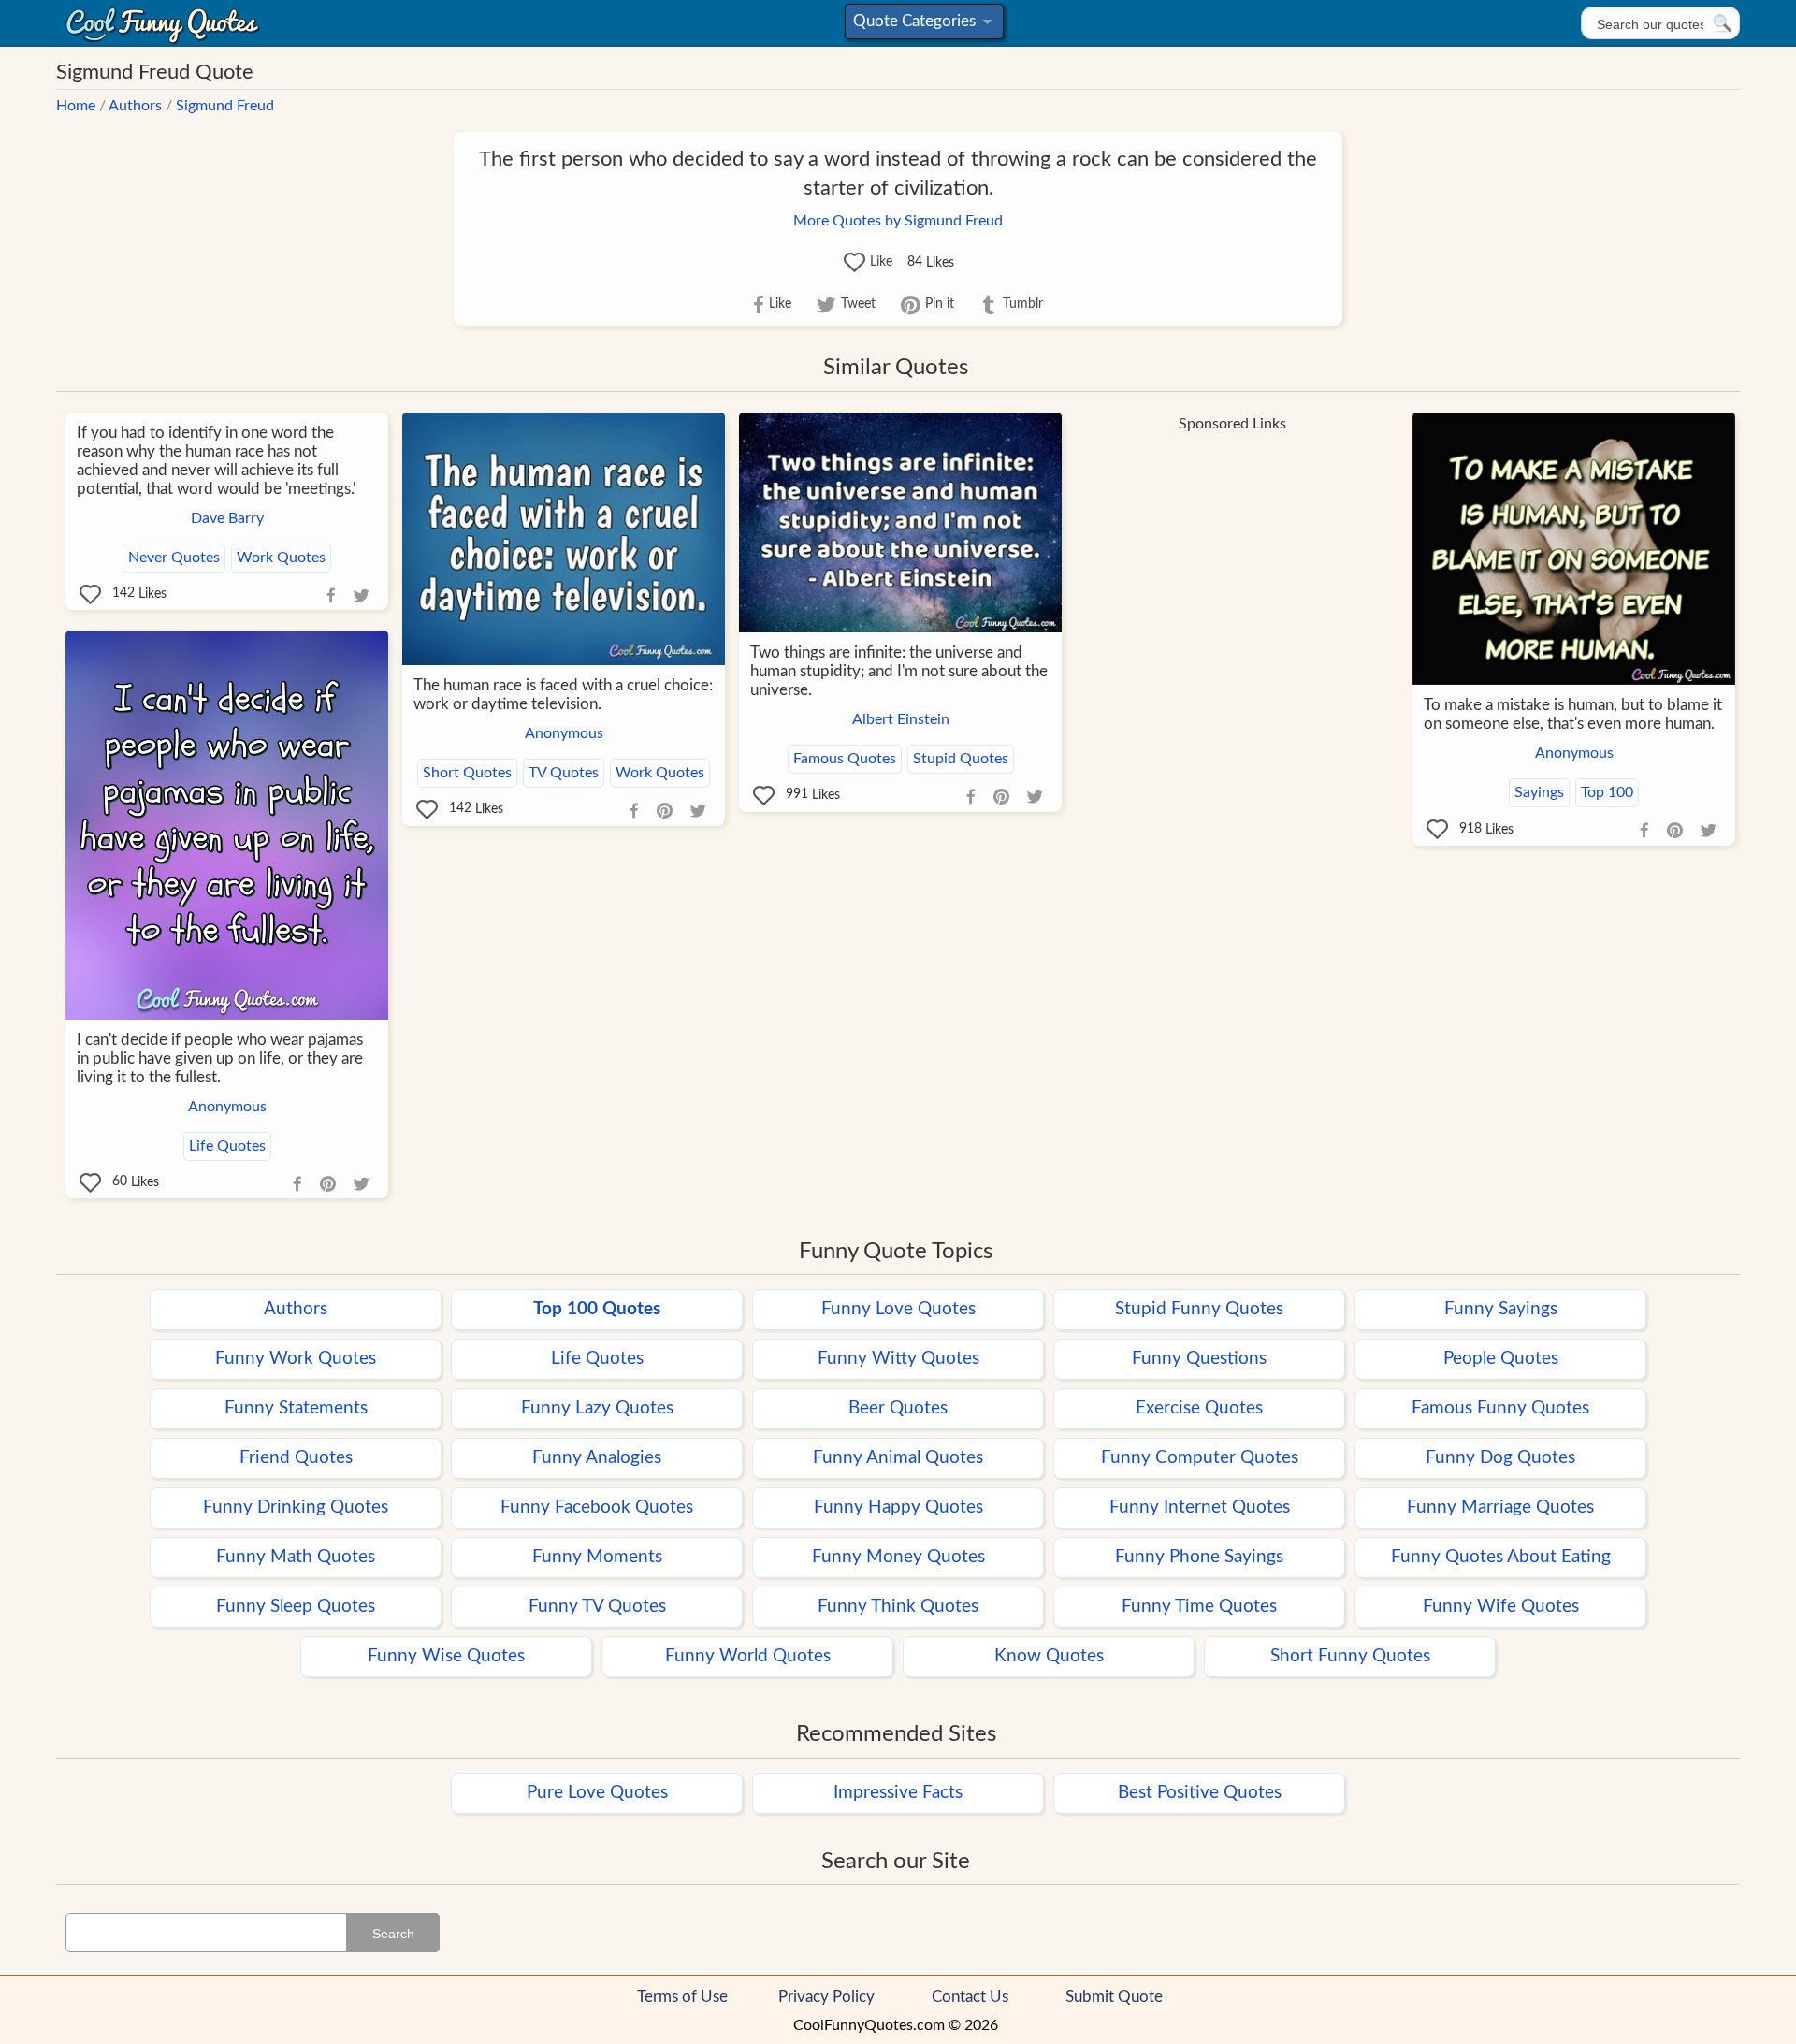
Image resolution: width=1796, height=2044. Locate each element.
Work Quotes (281, 558)
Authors (135, 106)
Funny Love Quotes (898, 1309)
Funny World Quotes (748, 1656)
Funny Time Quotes (1199, 1607)
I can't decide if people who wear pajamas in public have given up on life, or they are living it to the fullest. (220, 1058)
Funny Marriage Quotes (1500, 1508)
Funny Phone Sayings (1199, 1557)
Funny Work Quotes (296, 1359)
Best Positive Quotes (1200, 1793)
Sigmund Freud (225, 106)
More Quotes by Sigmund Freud (898, 221)
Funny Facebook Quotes (597, 1508)
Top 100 (1607, 792)
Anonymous (564, 733)
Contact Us (970, 1997)
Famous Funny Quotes (1500, 1408)
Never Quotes (174, 558)
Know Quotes (1049, 1656)
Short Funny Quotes (1350, 1656)
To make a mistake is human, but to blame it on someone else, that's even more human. (1573, 714)
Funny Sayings (1501, 1309)
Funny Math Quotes (296, 1557)
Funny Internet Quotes (1200, 1508)
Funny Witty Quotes (898, 1359)
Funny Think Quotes (898, 1607)
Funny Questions (1199, 1359)
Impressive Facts (898, 1793)
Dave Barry (227, 518)
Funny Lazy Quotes (597, 1408)
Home (76, 106)
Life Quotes (227, 1146)
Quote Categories (921, 26)
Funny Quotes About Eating (1501, 1557)
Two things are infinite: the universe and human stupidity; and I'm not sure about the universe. (899, 671)
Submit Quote (1114, 1997)
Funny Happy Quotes (898, 1508)
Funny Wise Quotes (446, 1656)
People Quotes (1501, 1359)
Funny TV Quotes (597, 1607)
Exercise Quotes (1199, 1408)
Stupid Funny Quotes (1199, 1309)
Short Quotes (467, 773)
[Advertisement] (1232, 573)
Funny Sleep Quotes (296, 1607)
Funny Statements (296, 1408)
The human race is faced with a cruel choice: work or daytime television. (563, 695)
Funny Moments (597, 1557)
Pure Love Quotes (597, 1793)
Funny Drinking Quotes (296, 1508)
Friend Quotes (296, 1458)
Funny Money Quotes (898, 1557)
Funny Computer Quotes (1200, 1458)
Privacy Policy (826, 1997)
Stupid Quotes (961, 759)
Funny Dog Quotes (1500, 1458)
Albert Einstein (901, 719)
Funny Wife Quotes (1501, 1607)
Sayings (1539, 792)
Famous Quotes (845, 759)
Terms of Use (682, 1997)
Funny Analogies (597, 1458)
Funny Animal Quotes (898, 1458)
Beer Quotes (898, 1408)
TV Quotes (564, 773)
